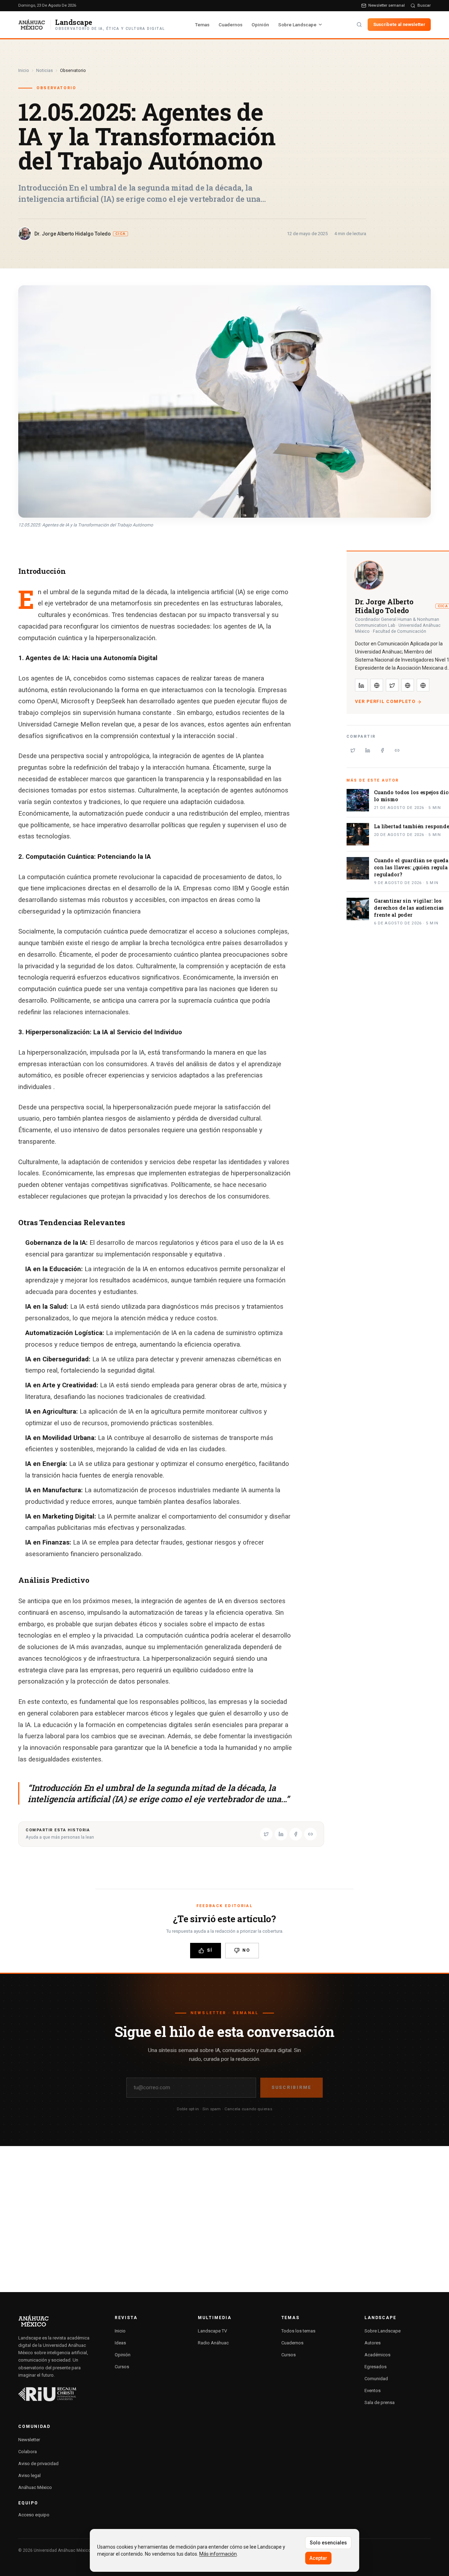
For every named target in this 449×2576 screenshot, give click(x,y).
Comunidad (376, 2379)
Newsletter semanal (387, 5)
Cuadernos (230, 25)
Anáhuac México (35, 2487)
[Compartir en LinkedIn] (281, 1834)
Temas (202, 25)
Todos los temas (298, 2331)
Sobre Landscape (297, 25)
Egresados (376, 2367)
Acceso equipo (34, 2515)
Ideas (120, 2343)
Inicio (24, 70)
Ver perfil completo (385, 702)
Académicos (377, 2355)
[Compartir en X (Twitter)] (266, 1834)
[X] (392, 685)
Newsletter (29, 2440)
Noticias (45, 70)
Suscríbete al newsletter (399, 24)
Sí (210, 1950)
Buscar (424, 5)
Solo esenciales (328, 2543)
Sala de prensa (380, 2402)
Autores (373, 2343)
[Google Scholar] (423, 685)
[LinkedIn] (361, 685)
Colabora (28, 2452)
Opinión (260, 25)
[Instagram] (377, 685)
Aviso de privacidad (38, 2464)
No (246, 1950)
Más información (218, 2554)
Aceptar (318, 2558)
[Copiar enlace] (310, 1834)
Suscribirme (291, 2087)
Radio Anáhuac (213, 2343)
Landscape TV (212, 2331)
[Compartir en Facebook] (296, 1834)
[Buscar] (359, 25)
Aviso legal (29, 2475)
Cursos (122, 2367)
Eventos (373, 2391)
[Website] (408, 685)
